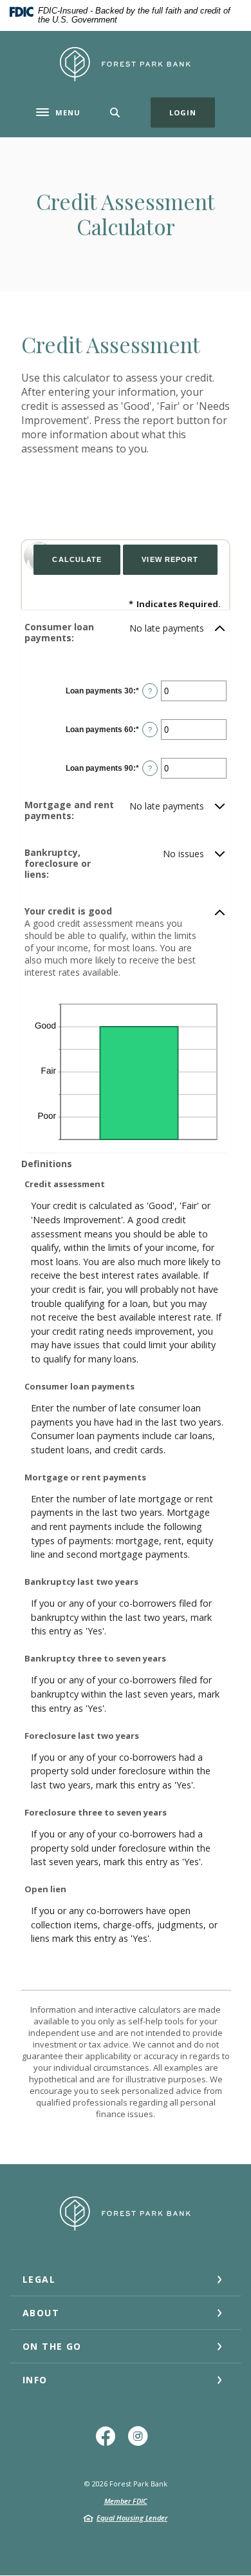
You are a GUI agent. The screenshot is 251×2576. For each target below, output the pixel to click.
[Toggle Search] (115, 112)
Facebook (109, 2441)
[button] (126, 633)
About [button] (41, 2313)
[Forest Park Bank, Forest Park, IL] (126, 64)
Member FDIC (126, 2501)
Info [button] (35, 2380)
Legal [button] (39, 2279)
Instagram (142, 2441)
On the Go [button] (52, 2346)
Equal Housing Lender (132, 2518)
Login (192, 112)
